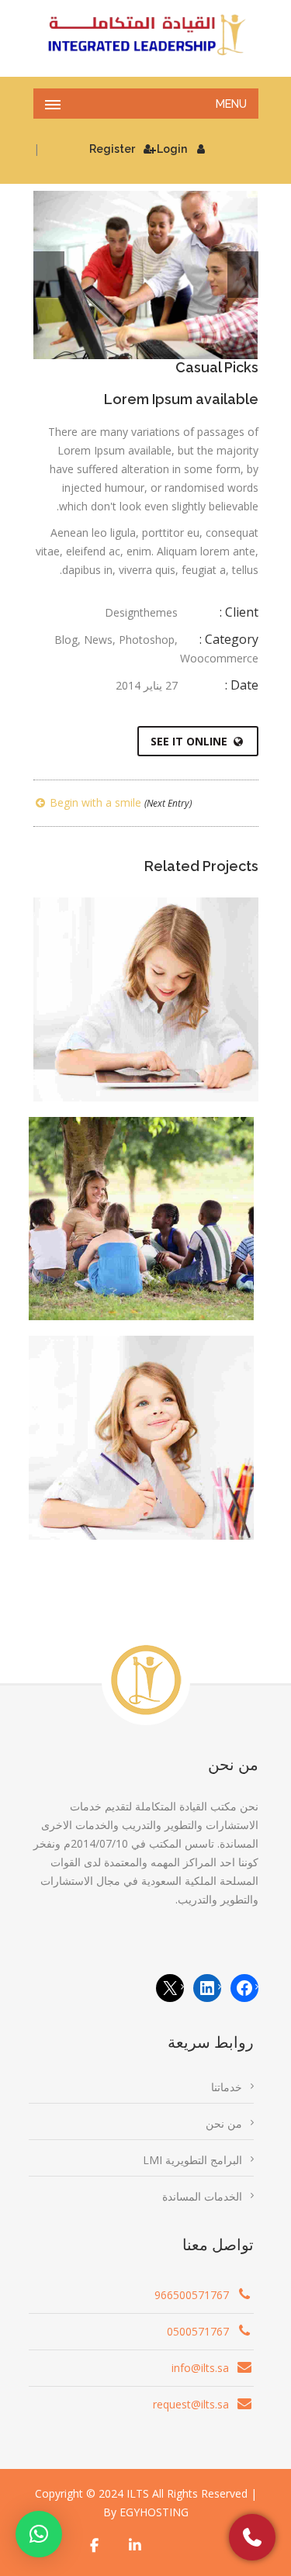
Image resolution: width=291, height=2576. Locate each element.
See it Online (189, 741)
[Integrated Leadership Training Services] (146, 35)
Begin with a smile (119, 802)
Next (243, 275)
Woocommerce (219, 658)
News (98, 640)
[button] (39, 2534)
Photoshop (147, 640)
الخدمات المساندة (202, 2196)
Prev (49, 275)
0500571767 (198, 2331)
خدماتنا (227, 2087)
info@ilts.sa (200, 2368)
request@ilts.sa (191, 2404)
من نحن (224, 2123)
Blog (66, 640)
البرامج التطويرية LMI (192, 2160)
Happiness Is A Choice (141, 1420)
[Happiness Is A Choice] (163, 1474)
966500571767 (192, 2295)
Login (172, 149)
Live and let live (141, 1201)
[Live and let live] (163, 1255)
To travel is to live (146, 982)
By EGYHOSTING (146, 2512)
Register (112, 149)
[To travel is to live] (168, 1036)
